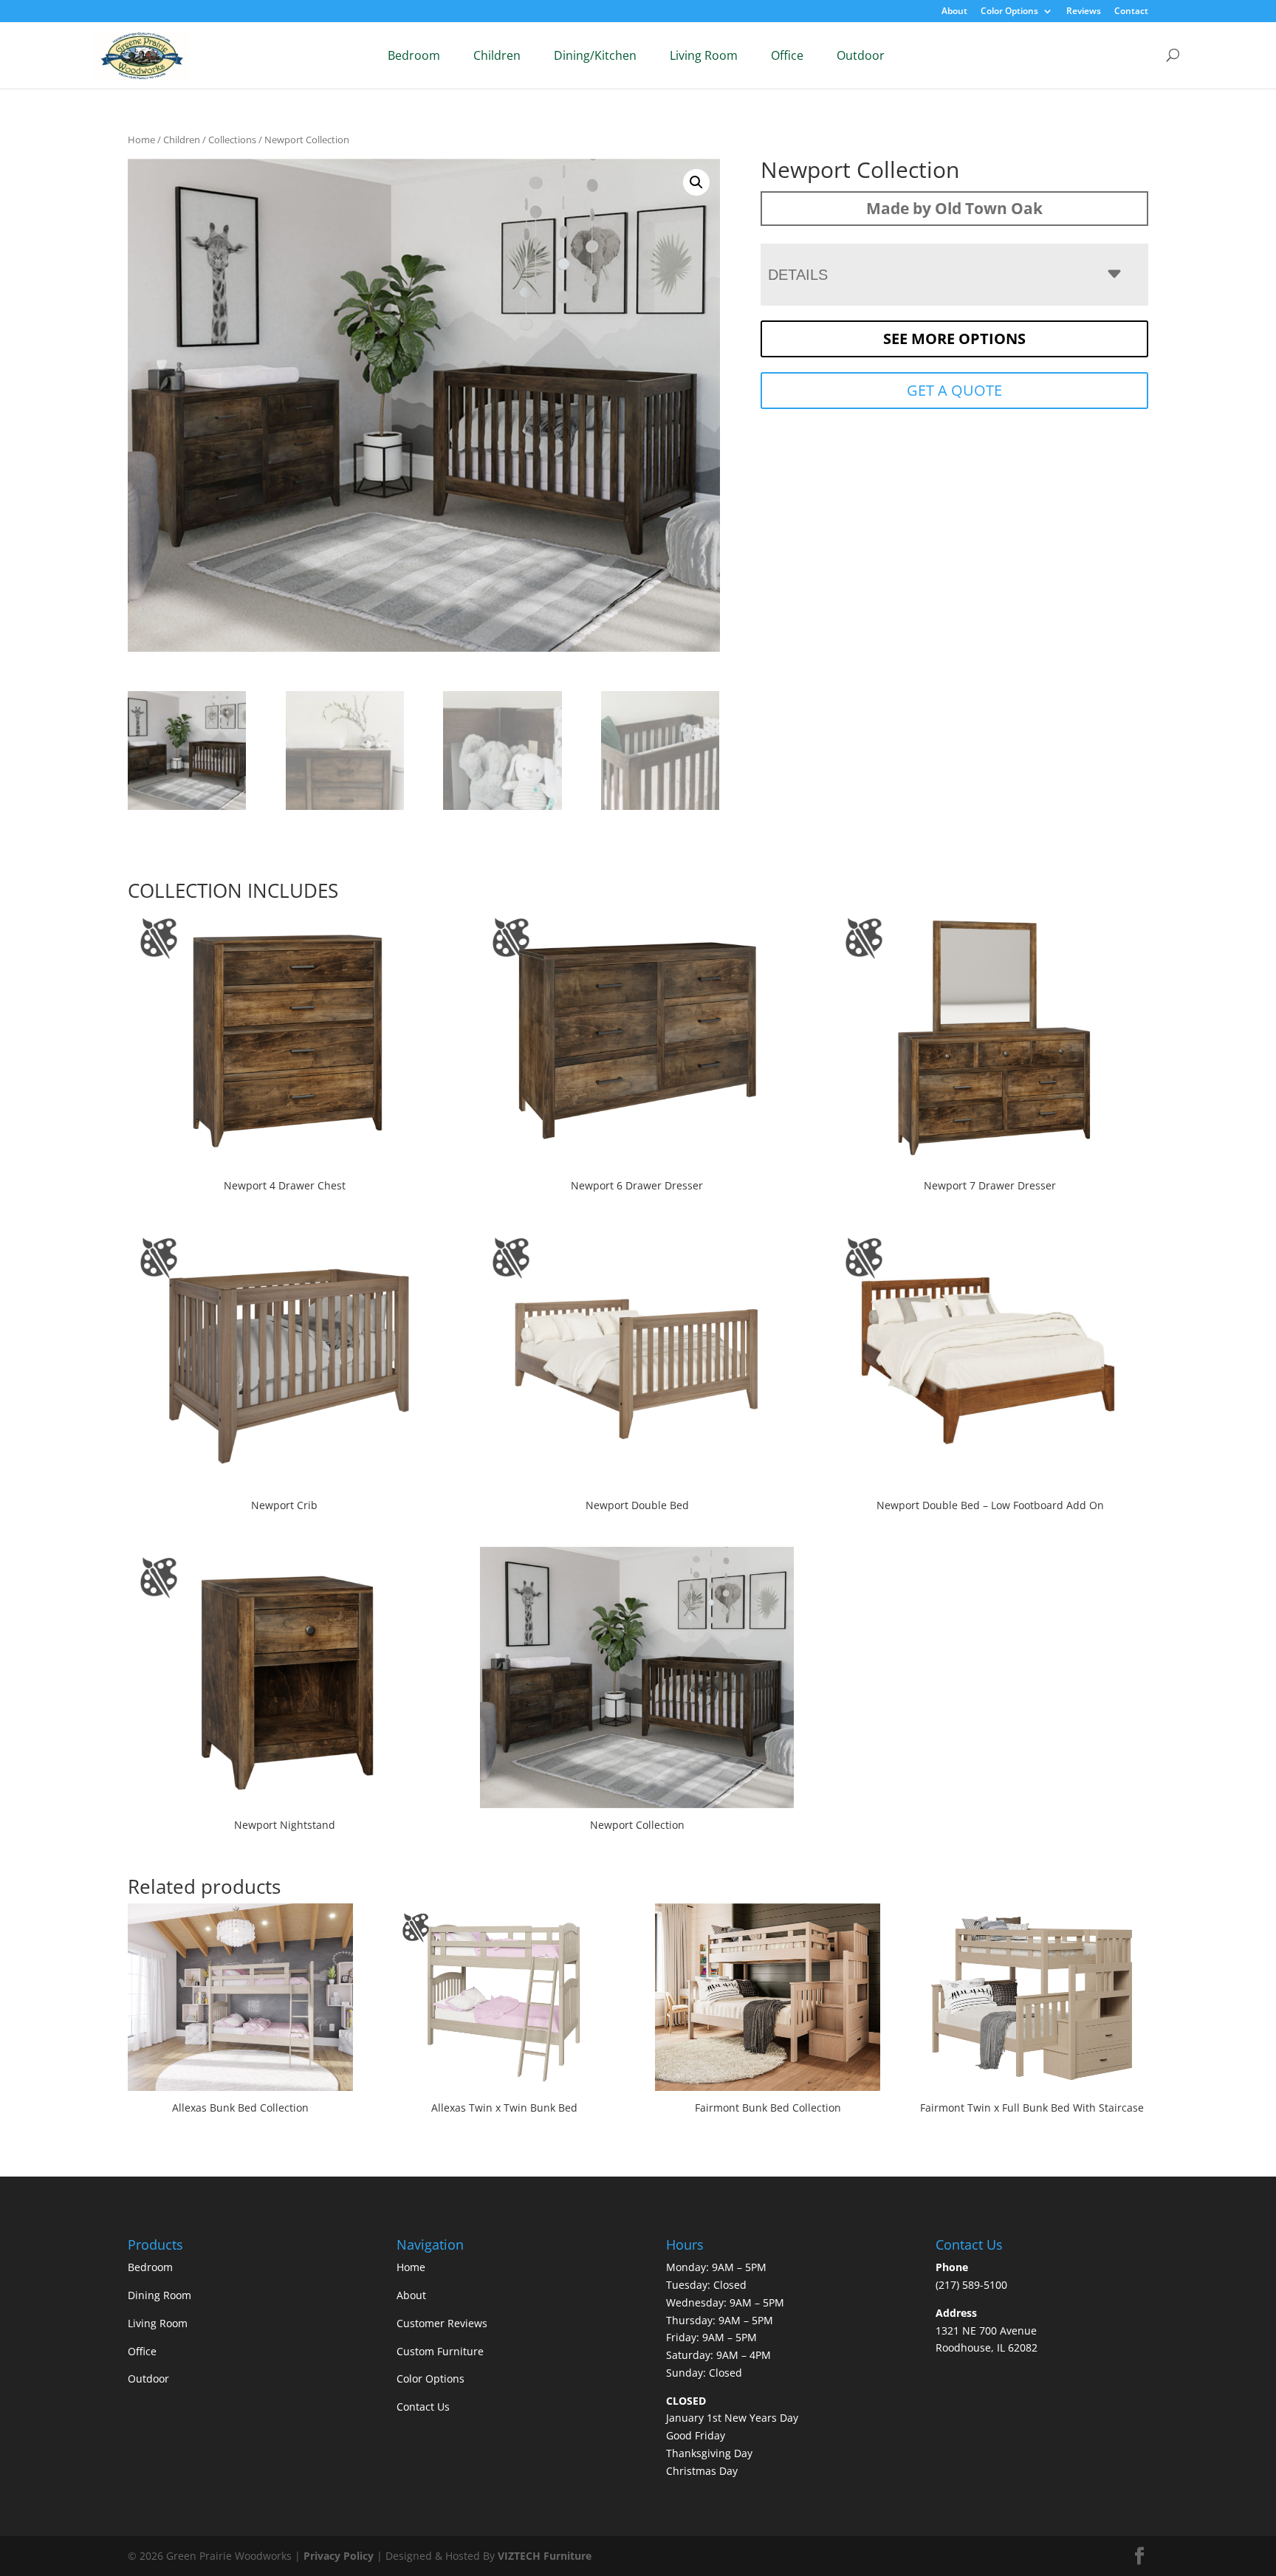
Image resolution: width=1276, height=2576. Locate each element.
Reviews (1084, 12)
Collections (232, 140)
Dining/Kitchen (595, 55)
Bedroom (414, 55)
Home (141, 140)
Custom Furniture (440, 2351)
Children (497, 55)
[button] (696, 182)
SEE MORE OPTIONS (954, 339)
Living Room (704, 55)
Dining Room (159, 2295)
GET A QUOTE (954, 390)
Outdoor (861, 55)
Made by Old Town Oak (954, 208)
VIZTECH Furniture (545, 2556)
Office (787, 55)
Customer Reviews (442, 2323)
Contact (1131, 12)
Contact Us (423, 2407)
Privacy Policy (339, 2556)
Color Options (1009, 12)
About (954, 12)
